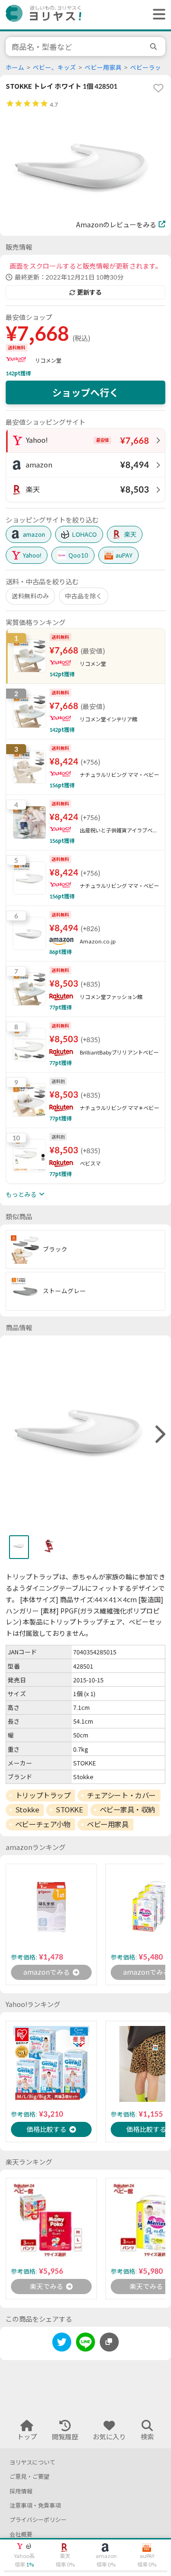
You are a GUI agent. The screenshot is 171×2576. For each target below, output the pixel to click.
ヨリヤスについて (32, 2462)
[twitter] (62, 2344)
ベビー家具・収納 (127, 1810)
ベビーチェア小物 (43, 1824)
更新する (89, 292)
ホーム (15, 68)
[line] (85, 2344)
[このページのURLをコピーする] (109, 2342)
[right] (159, 1435)
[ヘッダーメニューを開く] (157, 15)
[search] (155, 47)
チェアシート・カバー (121, 1795)
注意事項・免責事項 (35, 2506)
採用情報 (21, 2491)
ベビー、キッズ (54, 68)
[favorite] (158, 88)
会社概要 (21, 2534)
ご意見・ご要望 (29, 2477)
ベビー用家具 (103, 68)
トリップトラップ (43, 1795)
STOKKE (69, 1810)
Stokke (27, 1810)
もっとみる (21, 1195)
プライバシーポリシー (38, 2520)
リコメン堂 (48, 360)
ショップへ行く (85, 392)
